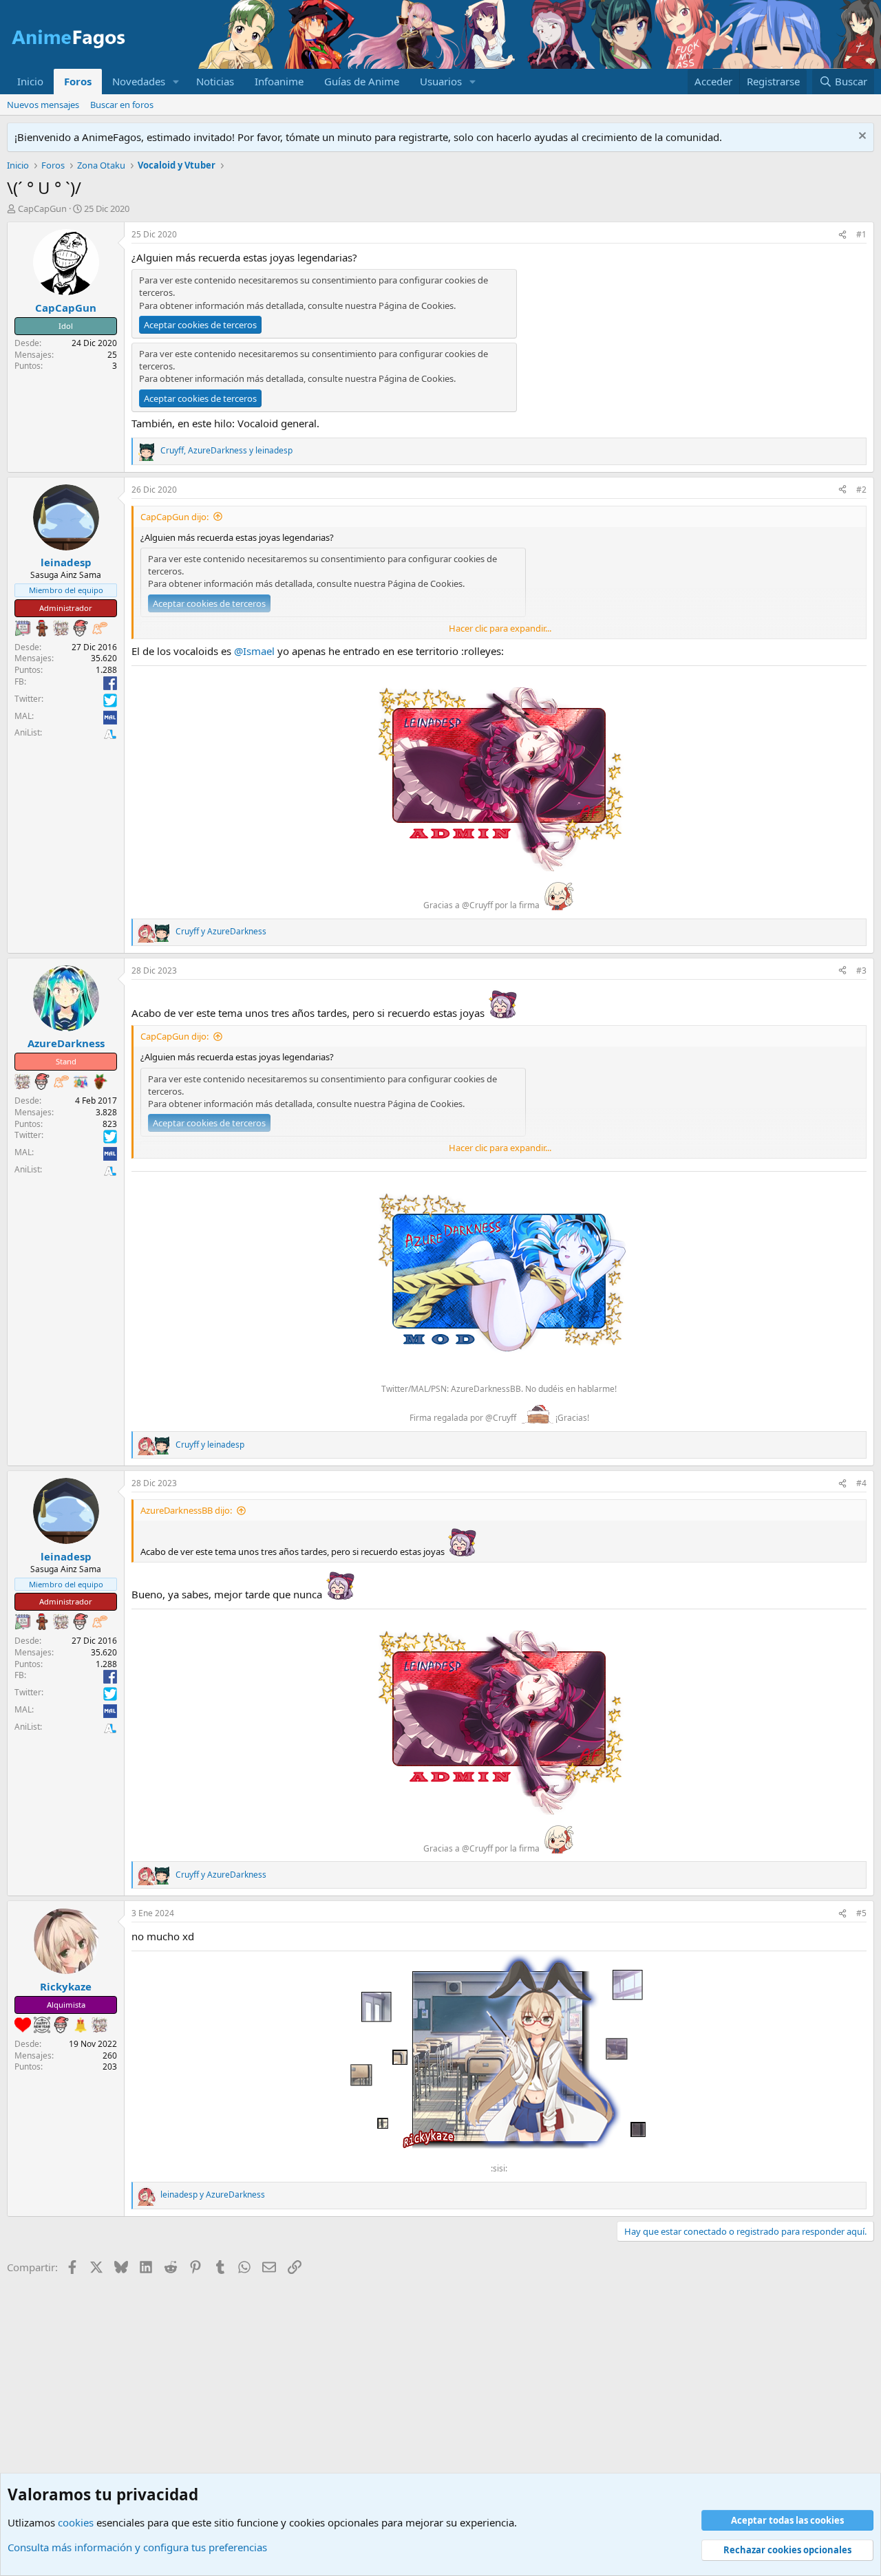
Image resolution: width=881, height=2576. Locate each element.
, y (226, 451)
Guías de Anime (362, 81)
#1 (861, 234)
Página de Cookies (416, 305)
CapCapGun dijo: (174, 517)
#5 (861, 1913)
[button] (176, 82)
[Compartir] (842, 235)
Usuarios (441, 81)
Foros (78, 81)
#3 (861, 970)
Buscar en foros (122, 105)
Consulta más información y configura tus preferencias (137, 2547)
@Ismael (254, 651)
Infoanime (279, 81)
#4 (861, 1483)
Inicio (30, 81)
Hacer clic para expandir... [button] (500, 628)
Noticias (215, 81)
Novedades (139, 81)
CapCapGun (42, 208)
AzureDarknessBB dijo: (186, 1510)
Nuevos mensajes (43, 105)
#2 (861, 490)
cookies (76, 2522)
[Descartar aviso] (861, 137)
